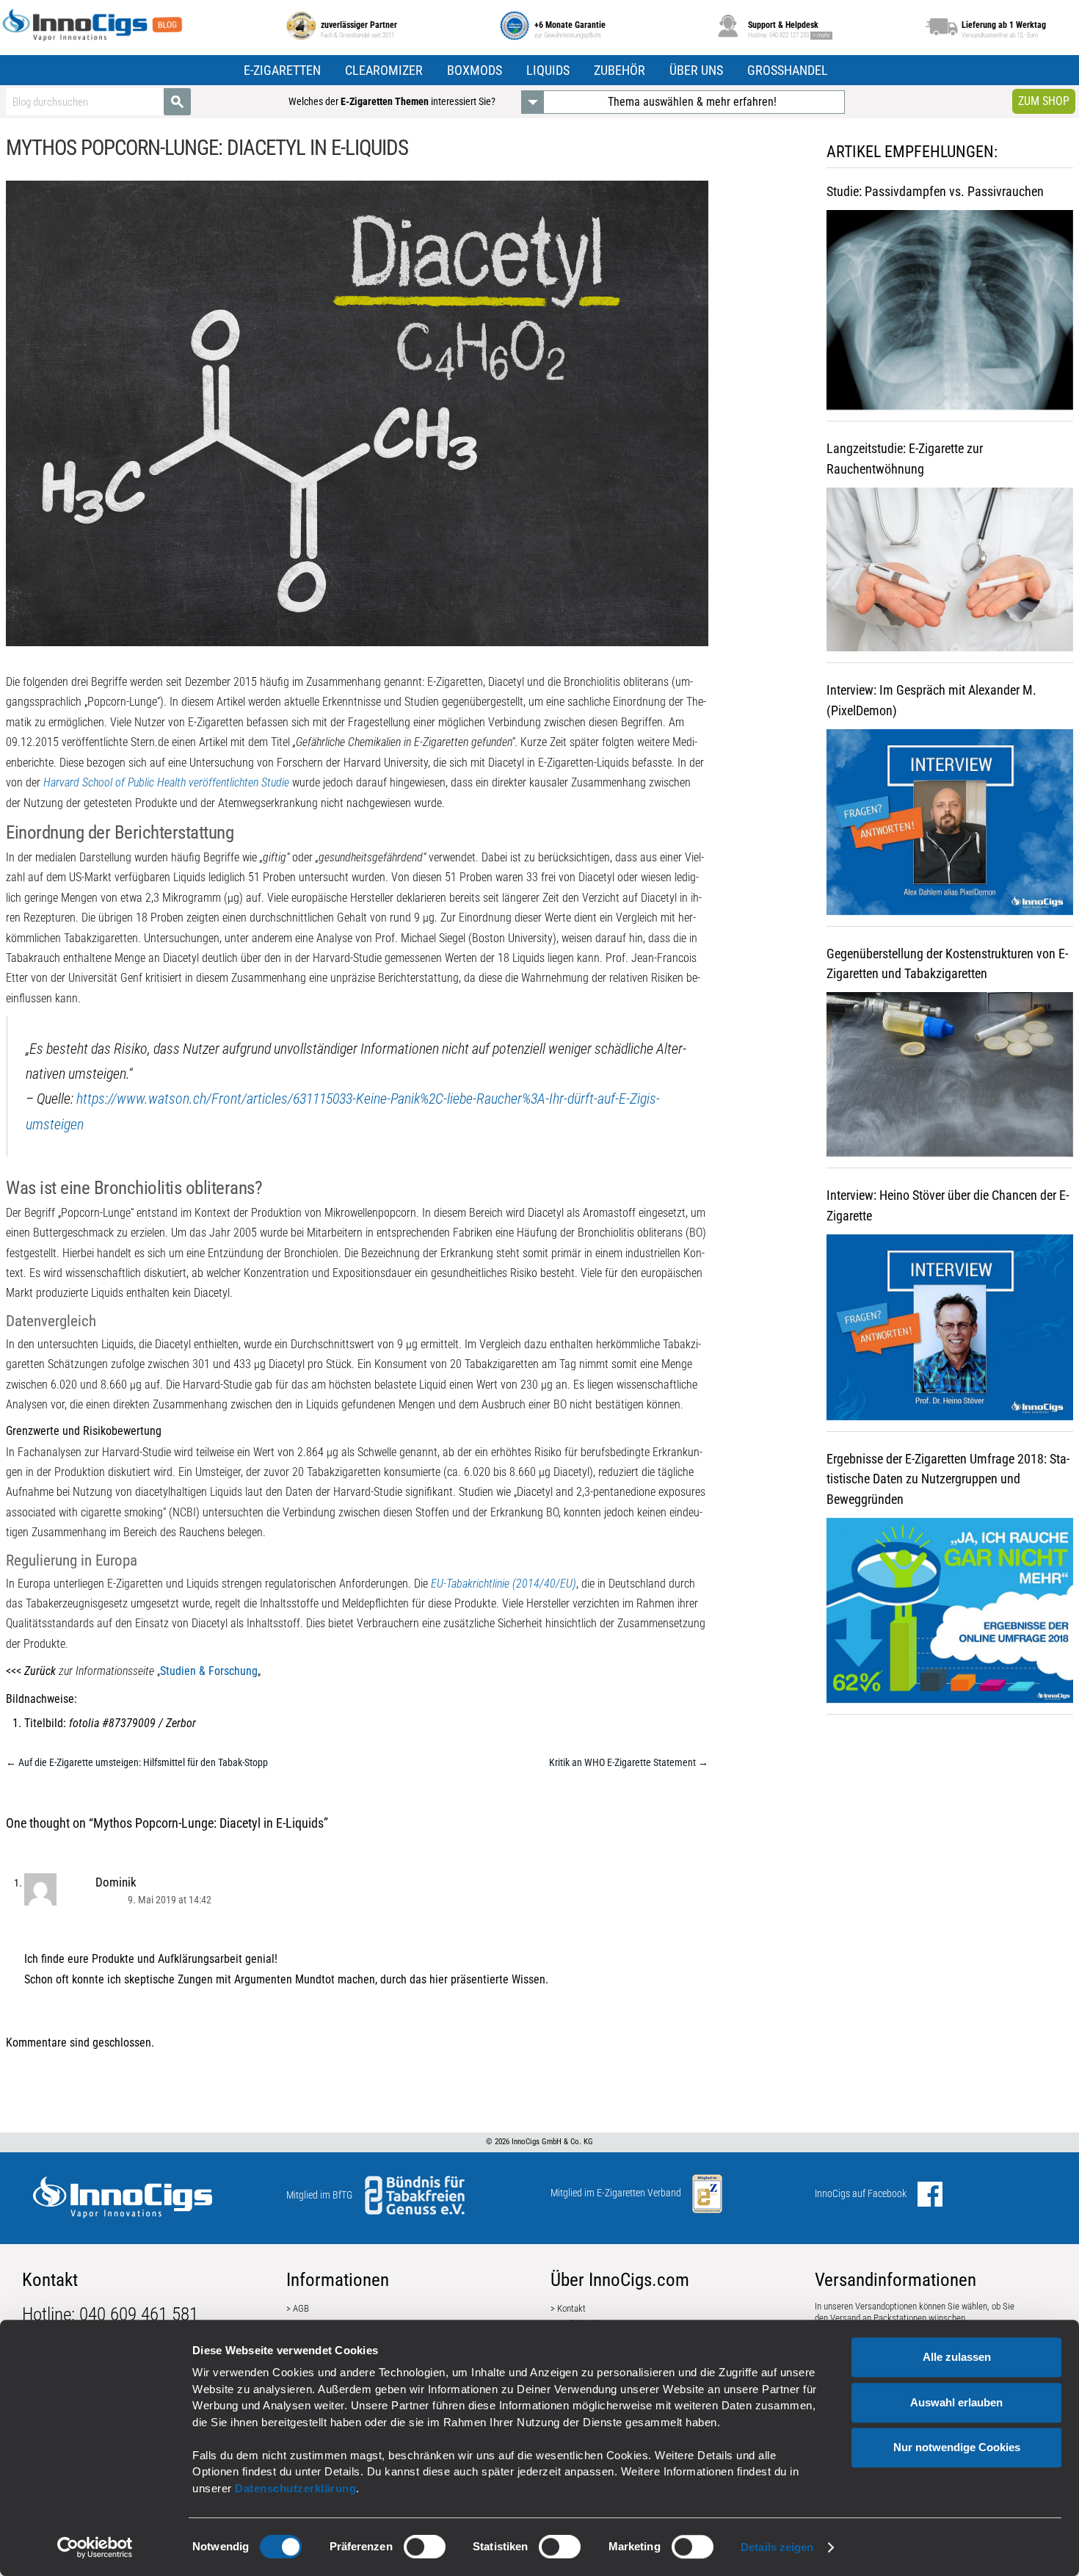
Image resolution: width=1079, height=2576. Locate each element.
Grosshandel (788, 70)
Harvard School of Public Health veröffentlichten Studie (166, 782)
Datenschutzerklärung (295, 2488)
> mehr (821, 35)
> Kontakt (568, 2308)
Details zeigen (777, 2547)
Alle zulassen (957, 2357)
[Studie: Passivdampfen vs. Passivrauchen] (950, 315)
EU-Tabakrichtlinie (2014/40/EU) (504, 1584)
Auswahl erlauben (956, 2402)
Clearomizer (384, 70)
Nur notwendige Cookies (957, 2447)
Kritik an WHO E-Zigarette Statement (629, 1762)
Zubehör (620, 70)
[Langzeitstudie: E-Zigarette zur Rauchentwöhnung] (950, 575)
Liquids (548, 70)
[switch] (425, 2547)
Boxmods (475, 70)
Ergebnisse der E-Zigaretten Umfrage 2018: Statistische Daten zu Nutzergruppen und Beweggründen (948, 1479)
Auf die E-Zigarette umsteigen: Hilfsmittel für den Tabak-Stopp (137, 1762)
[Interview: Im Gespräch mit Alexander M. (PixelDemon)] (950, 827)
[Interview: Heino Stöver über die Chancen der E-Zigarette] (950, 1332)
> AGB (298, 2308)
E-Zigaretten (282, 70)
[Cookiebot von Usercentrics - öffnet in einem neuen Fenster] (95, 2547)
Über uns (696, 70)
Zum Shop (1044, 101)
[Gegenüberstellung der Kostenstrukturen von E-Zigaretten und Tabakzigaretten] (950, 1080)
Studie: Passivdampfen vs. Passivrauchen (935, 191)
